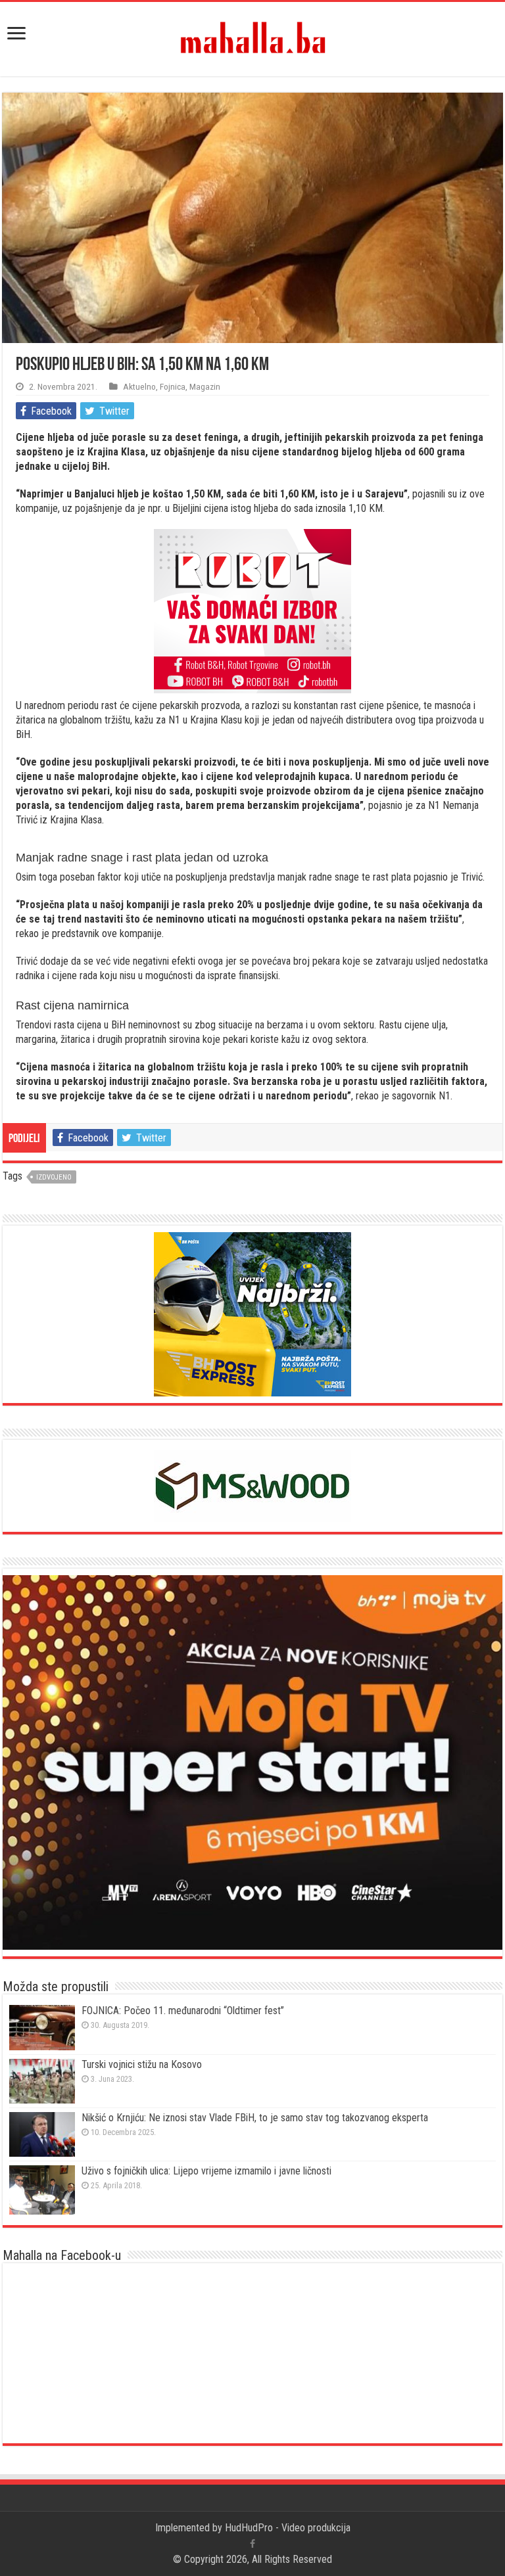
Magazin (205, 386)
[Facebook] (252, 2544)
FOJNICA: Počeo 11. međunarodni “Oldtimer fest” (183, 2011)
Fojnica (173, 386)
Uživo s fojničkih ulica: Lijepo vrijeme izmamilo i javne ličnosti (206, 2171)
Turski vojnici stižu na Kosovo (142, 2064)
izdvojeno (54, 1177)
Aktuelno (139, 386)
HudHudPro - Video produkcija (288, 2528)
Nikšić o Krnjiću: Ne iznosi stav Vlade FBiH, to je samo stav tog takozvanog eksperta (255, 2118)
